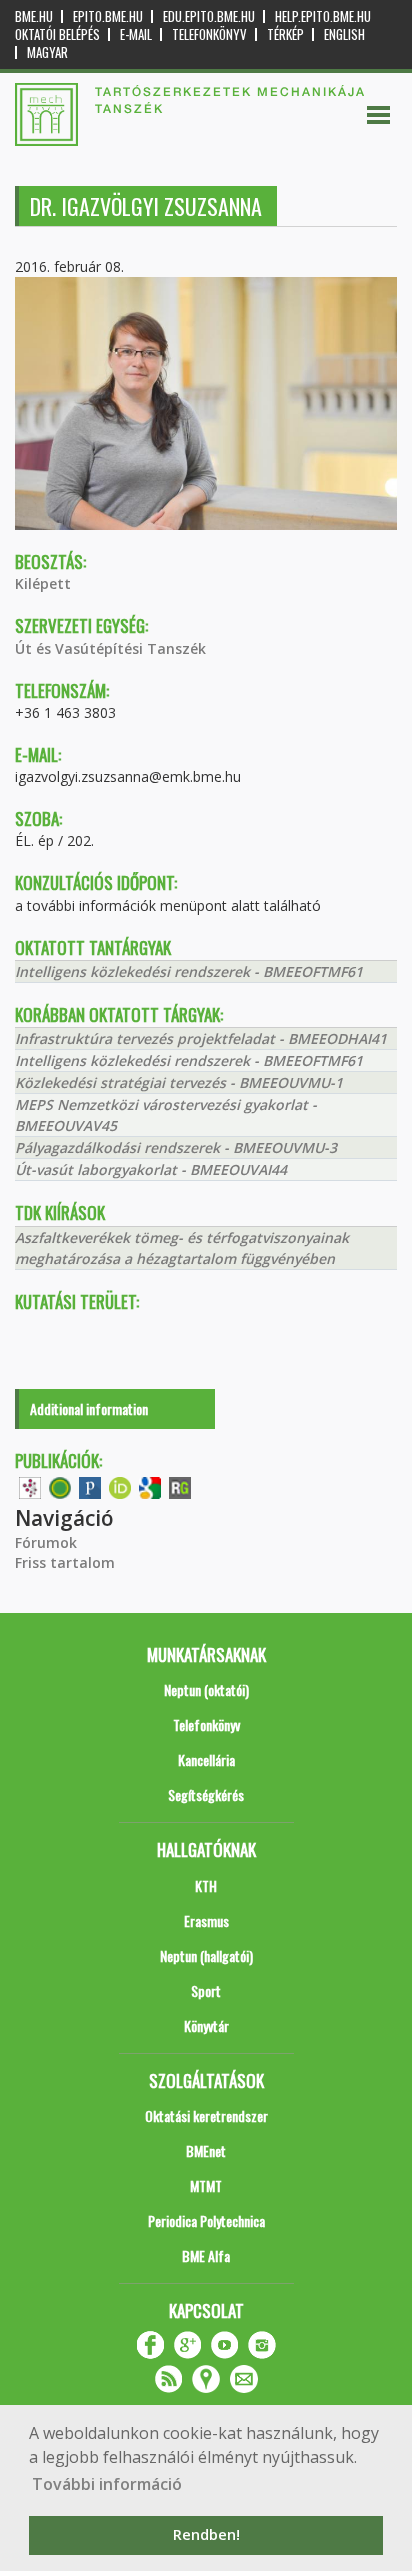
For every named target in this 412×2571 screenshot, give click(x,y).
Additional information (89, 1408)
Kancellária (206, 1759)
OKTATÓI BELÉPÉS (57, 34)
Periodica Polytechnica (206, 2220)
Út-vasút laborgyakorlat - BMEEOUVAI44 (151, 1169)
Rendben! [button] (206, 2534)
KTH (206, 1885)
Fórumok (46, 1542)
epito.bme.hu (108, 16)
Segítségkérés (206, 1794)
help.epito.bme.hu (323, 16)
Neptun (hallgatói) (206, 1955)
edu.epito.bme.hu (209, 16)
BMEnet (206, 2150)
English (344, 34)
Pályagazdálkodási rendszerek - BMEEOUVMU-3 (176, 1147)
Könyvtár (206, 2025)
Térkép (285, 34)
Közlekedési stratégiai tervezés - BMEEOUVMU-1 (179, 1082)
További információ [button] (107, 2484)
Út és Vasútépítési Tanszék (110, 648)
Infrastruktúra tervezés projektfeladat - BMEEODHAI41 (201, 1038)
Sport (206, 1990)
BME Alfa (206, 2255)
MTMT (206, 2185)
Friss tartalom (65, 1562)
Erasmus (206, 1920)
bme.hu (34, 16)
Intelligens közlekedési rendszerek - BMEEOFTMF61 (189, 971)
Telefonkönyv (209, 34)
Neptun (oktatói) (206, 1689)
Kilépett (43, 583)
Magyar (47, 52)
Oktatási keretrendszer (206, 2115)
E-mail (136, 34)
